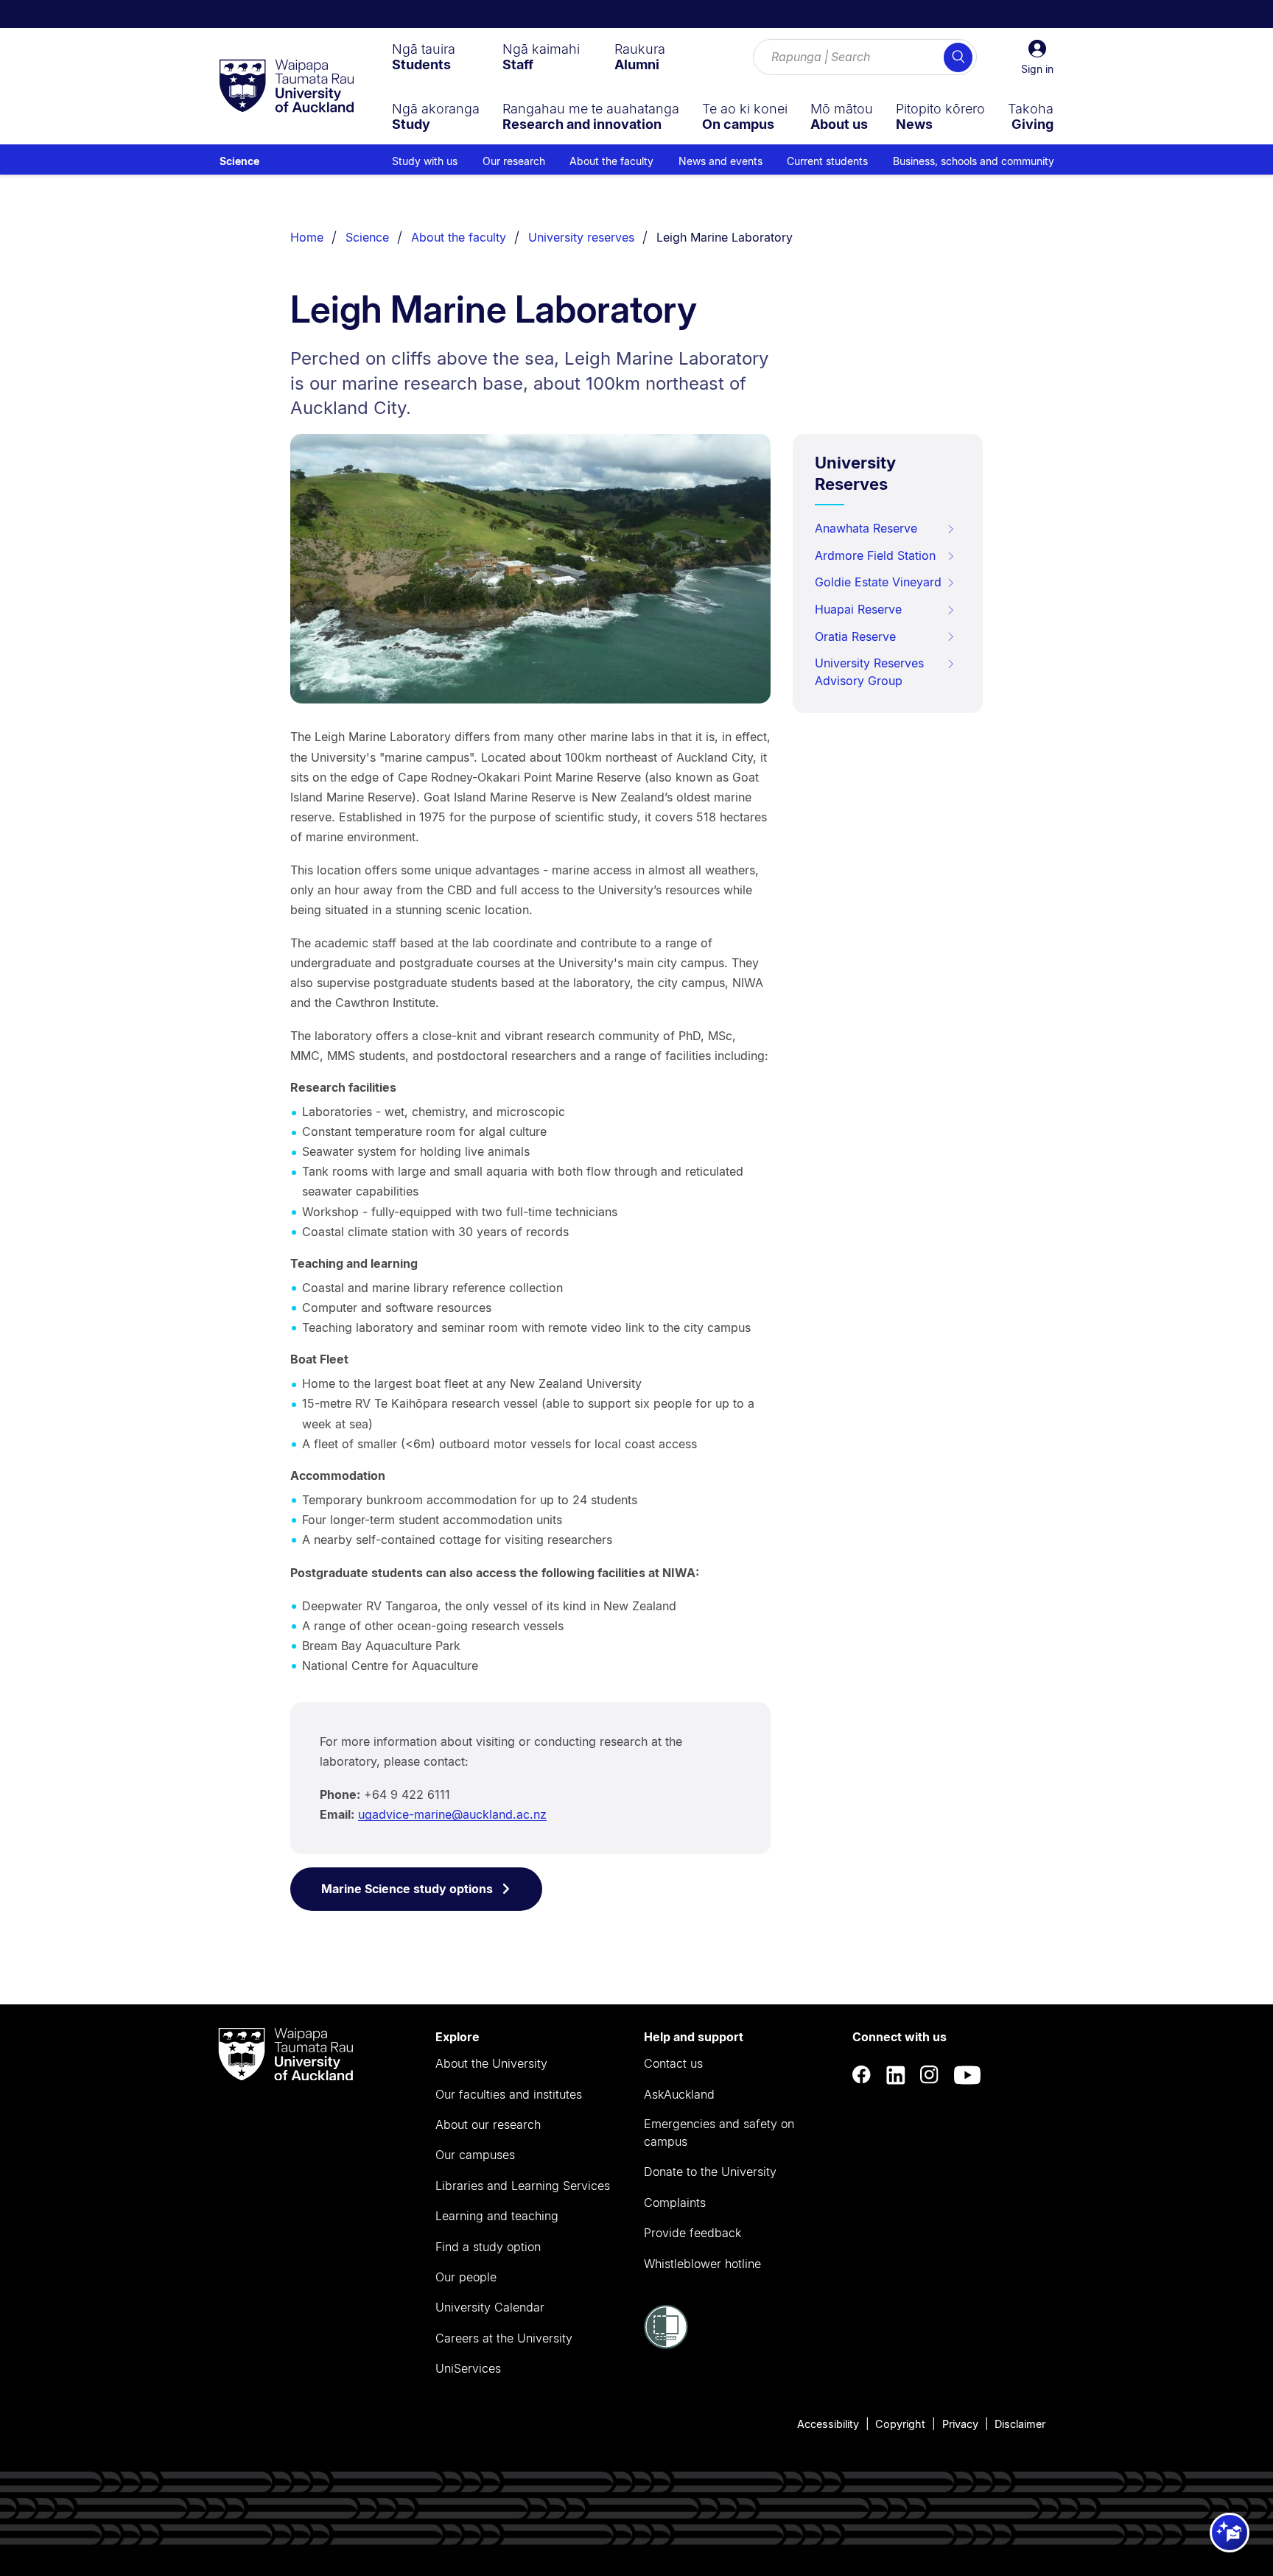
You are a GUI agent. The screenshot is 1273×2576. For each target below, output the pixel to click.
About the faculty (459, 237)
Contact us (673, 2063)
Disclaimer (1020, 2424)
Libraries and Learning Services (523, 2186)
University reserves (581, 237)
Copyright (900, 2424)
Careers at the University (504, 2338)
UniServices (468, 2368)
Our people (466, 2277)
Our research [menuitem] (514, 161)
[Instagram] (930, 2075)
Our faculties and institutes (509, 2094)
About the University (491, 2063)
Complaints (675, 2203)
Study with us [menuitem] (425, 161)
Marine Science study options (407, 1889)
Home (307, 237)
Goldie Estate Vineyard (878, 582)
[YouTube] (967, 2075)
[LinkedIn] (896, 2075)
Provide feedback (692, 2233)
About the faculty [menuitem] (611, 161)
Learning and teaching (497, 2216)
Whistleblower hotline (702, 2264)
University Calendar (490, 2307)
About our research (488, 2124)
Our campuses (475, 2155)
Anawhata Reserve (866, 528)
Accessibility (828, 2424)
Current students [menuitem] (827, 161)
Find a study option (488, 2247)
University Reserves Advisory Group (869, 672)
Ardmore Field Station (875, 555)
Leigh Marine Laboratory (725, 237)
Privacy (960, 2424)
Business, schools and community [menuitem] (974, 161)
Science (239, 161)
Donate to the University (710, 2172)
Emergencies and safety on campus (719, 2133)
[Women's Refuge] (666, 2345)
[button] (1037, 57)
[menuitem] (424, 57)
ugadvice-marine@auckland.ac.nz (452, 1814)
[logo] (287, 87)
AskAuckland (679, 2094)
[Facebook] (862, 2075)
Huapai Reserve (858, 609)
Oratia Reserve (855, 636)
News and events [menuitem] (720, 161)
